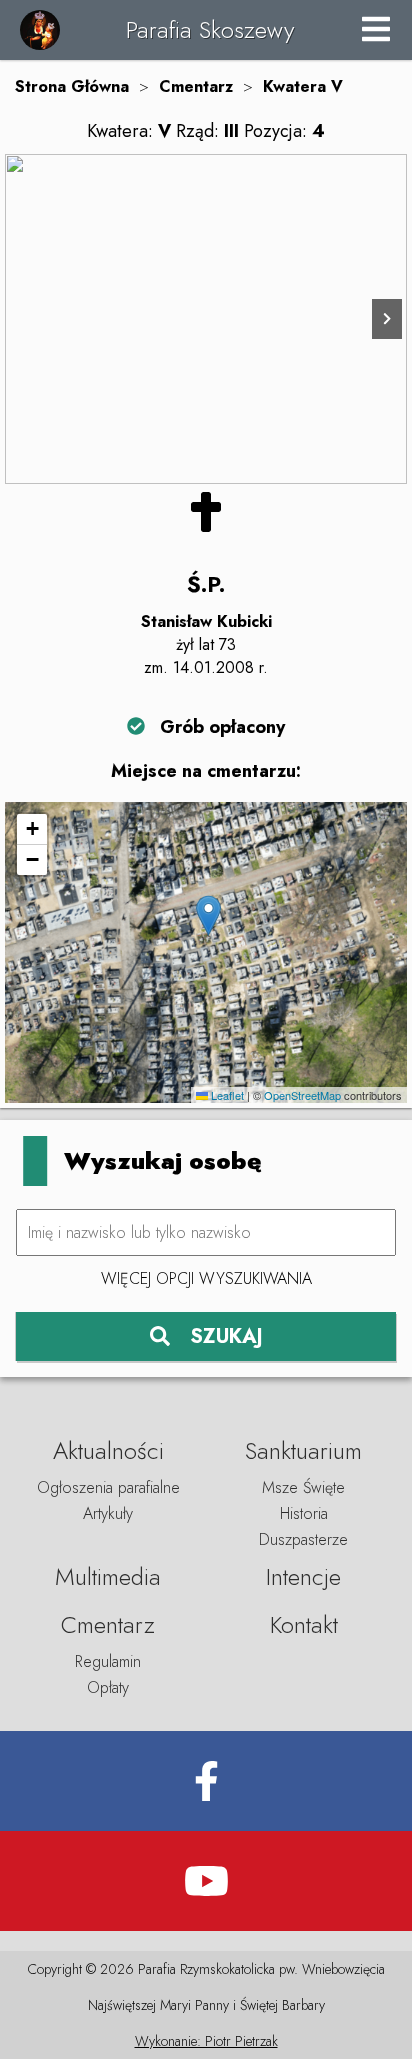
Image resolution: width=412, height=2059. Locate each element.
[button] (208, 915)
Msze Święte (303, 1487)
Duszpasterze (303, 1539)
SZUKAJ (226, 1336)
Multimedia (108, 1576)
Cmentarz (196, 86)
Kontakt (304, 1624)
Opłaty (108, 1687)
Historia (304, 1513)
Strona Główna (72, 86)
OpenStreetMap (302, 1095)
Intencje (303, 1576)
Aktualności (108, 1450)
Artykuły (108, 1513)
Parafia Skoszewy (210, 29)
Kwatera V (303, 86)
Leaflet (226, 1095)
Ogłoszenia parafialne (108, 1487)
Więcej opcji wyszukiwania (206, 1278)
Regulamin (108, 1661)
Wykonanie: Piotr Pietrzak (206, 2041)
